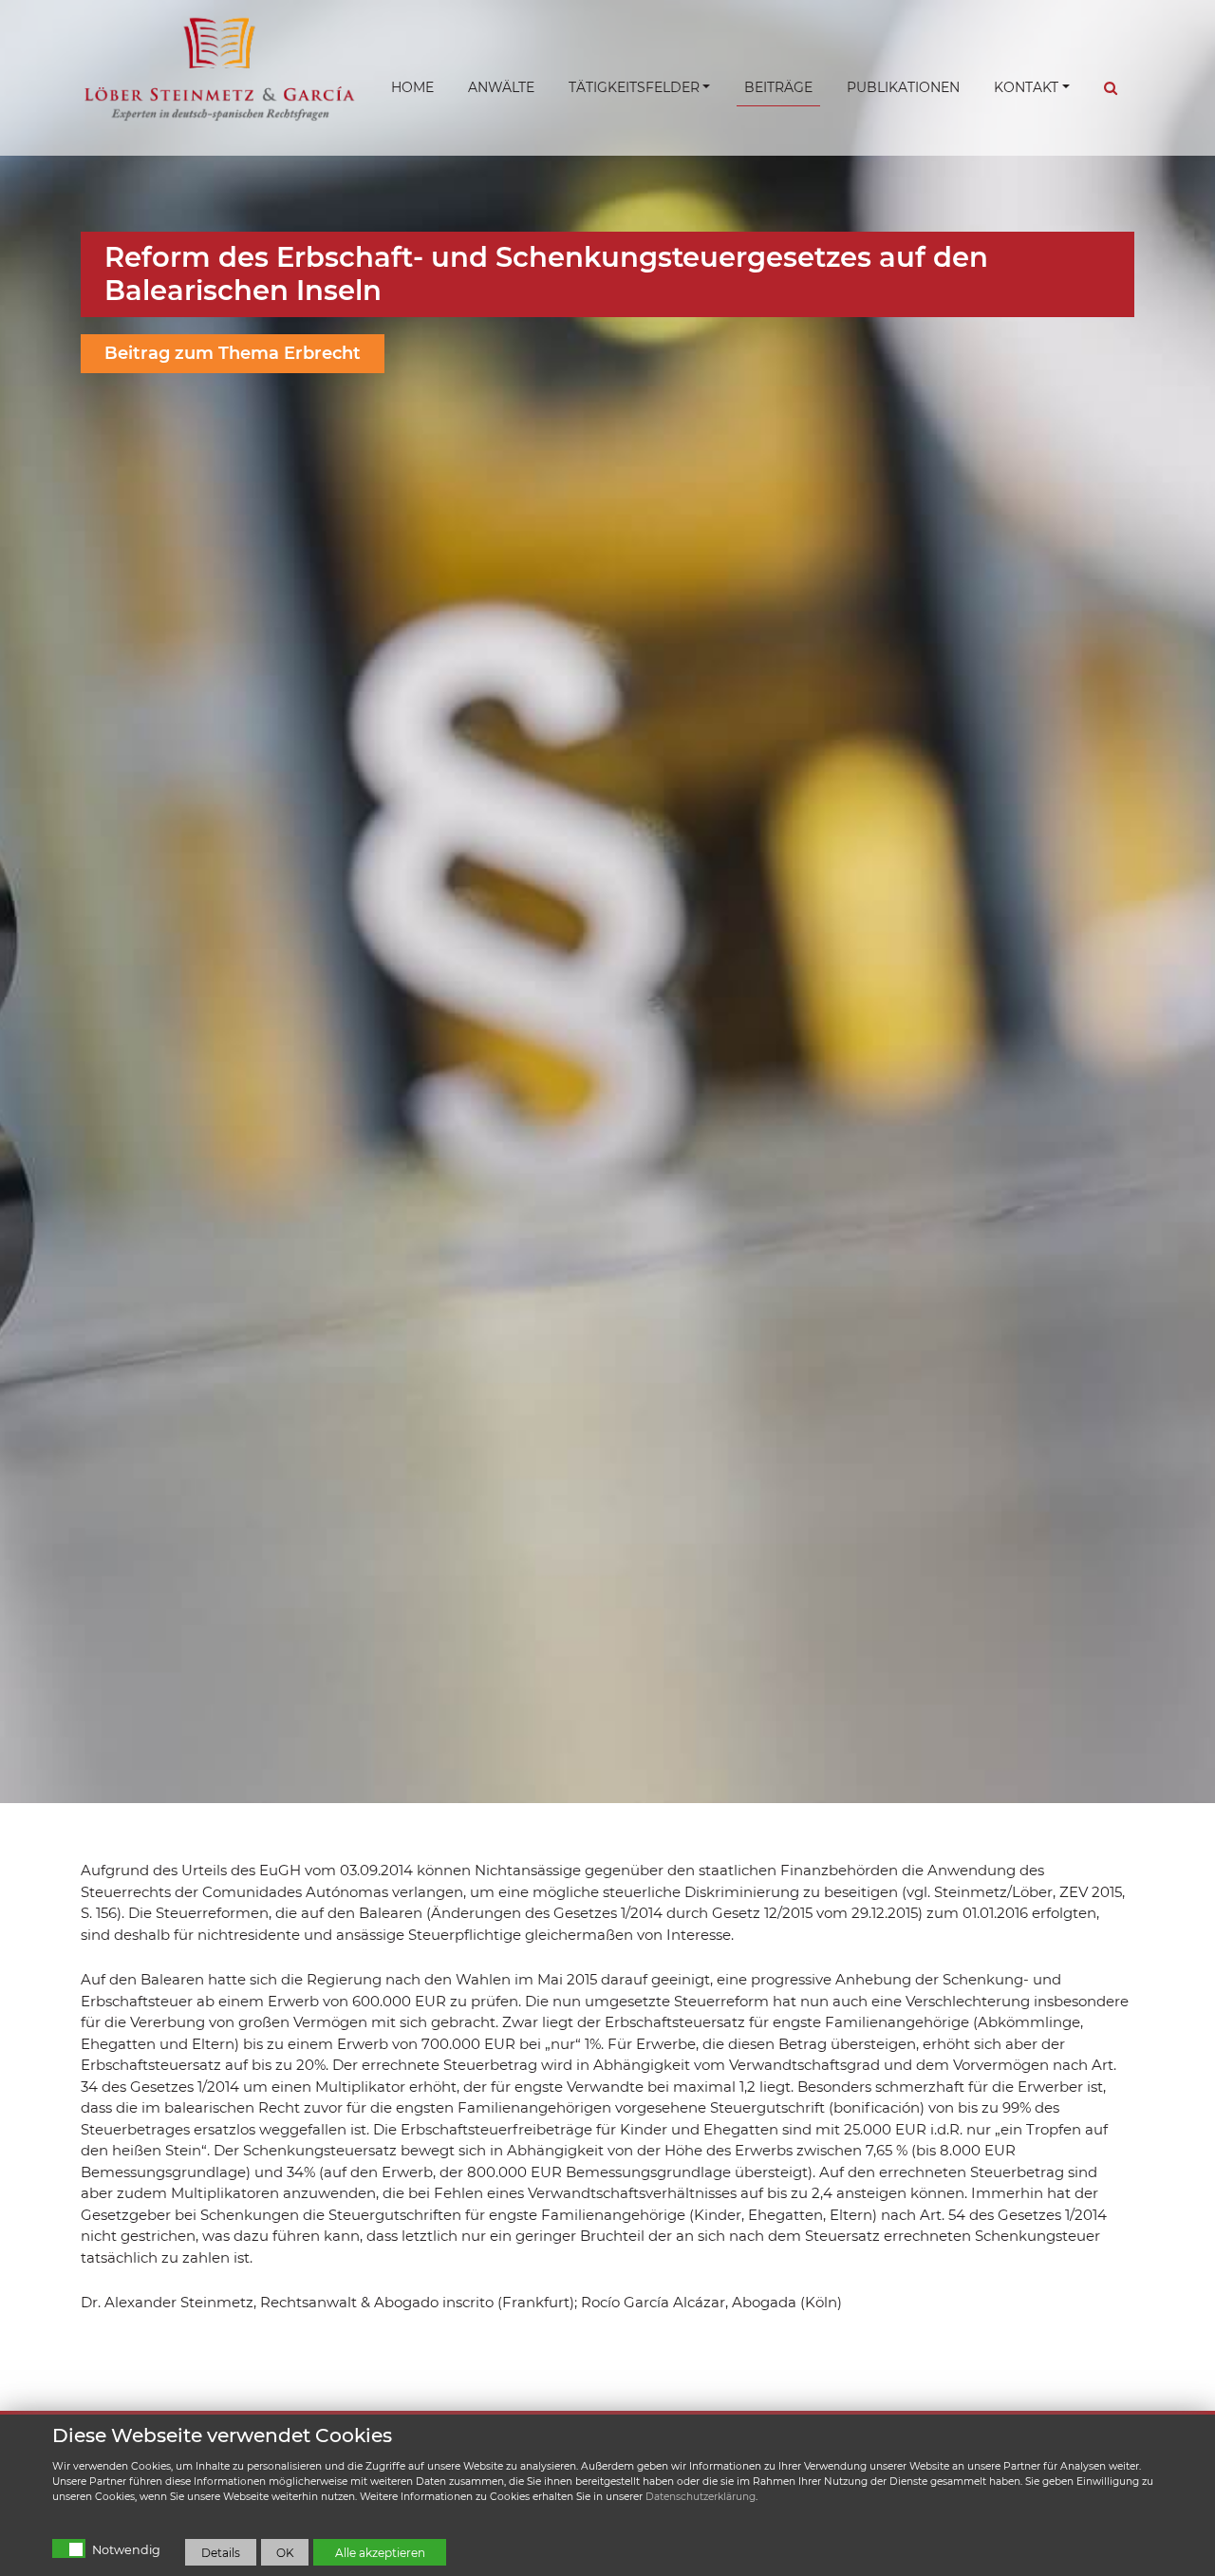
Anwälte (501, 87)
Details (221, 2553)
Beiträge (778, 87)
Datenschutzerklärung (701, 2497)
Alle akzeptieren (380, 2553)
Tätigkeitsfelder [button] (634, 87)
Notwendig (126, 2550)
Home (412, 87)
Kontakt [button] (1026, 87)
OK (285, 2553)
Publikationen (903, 87)
